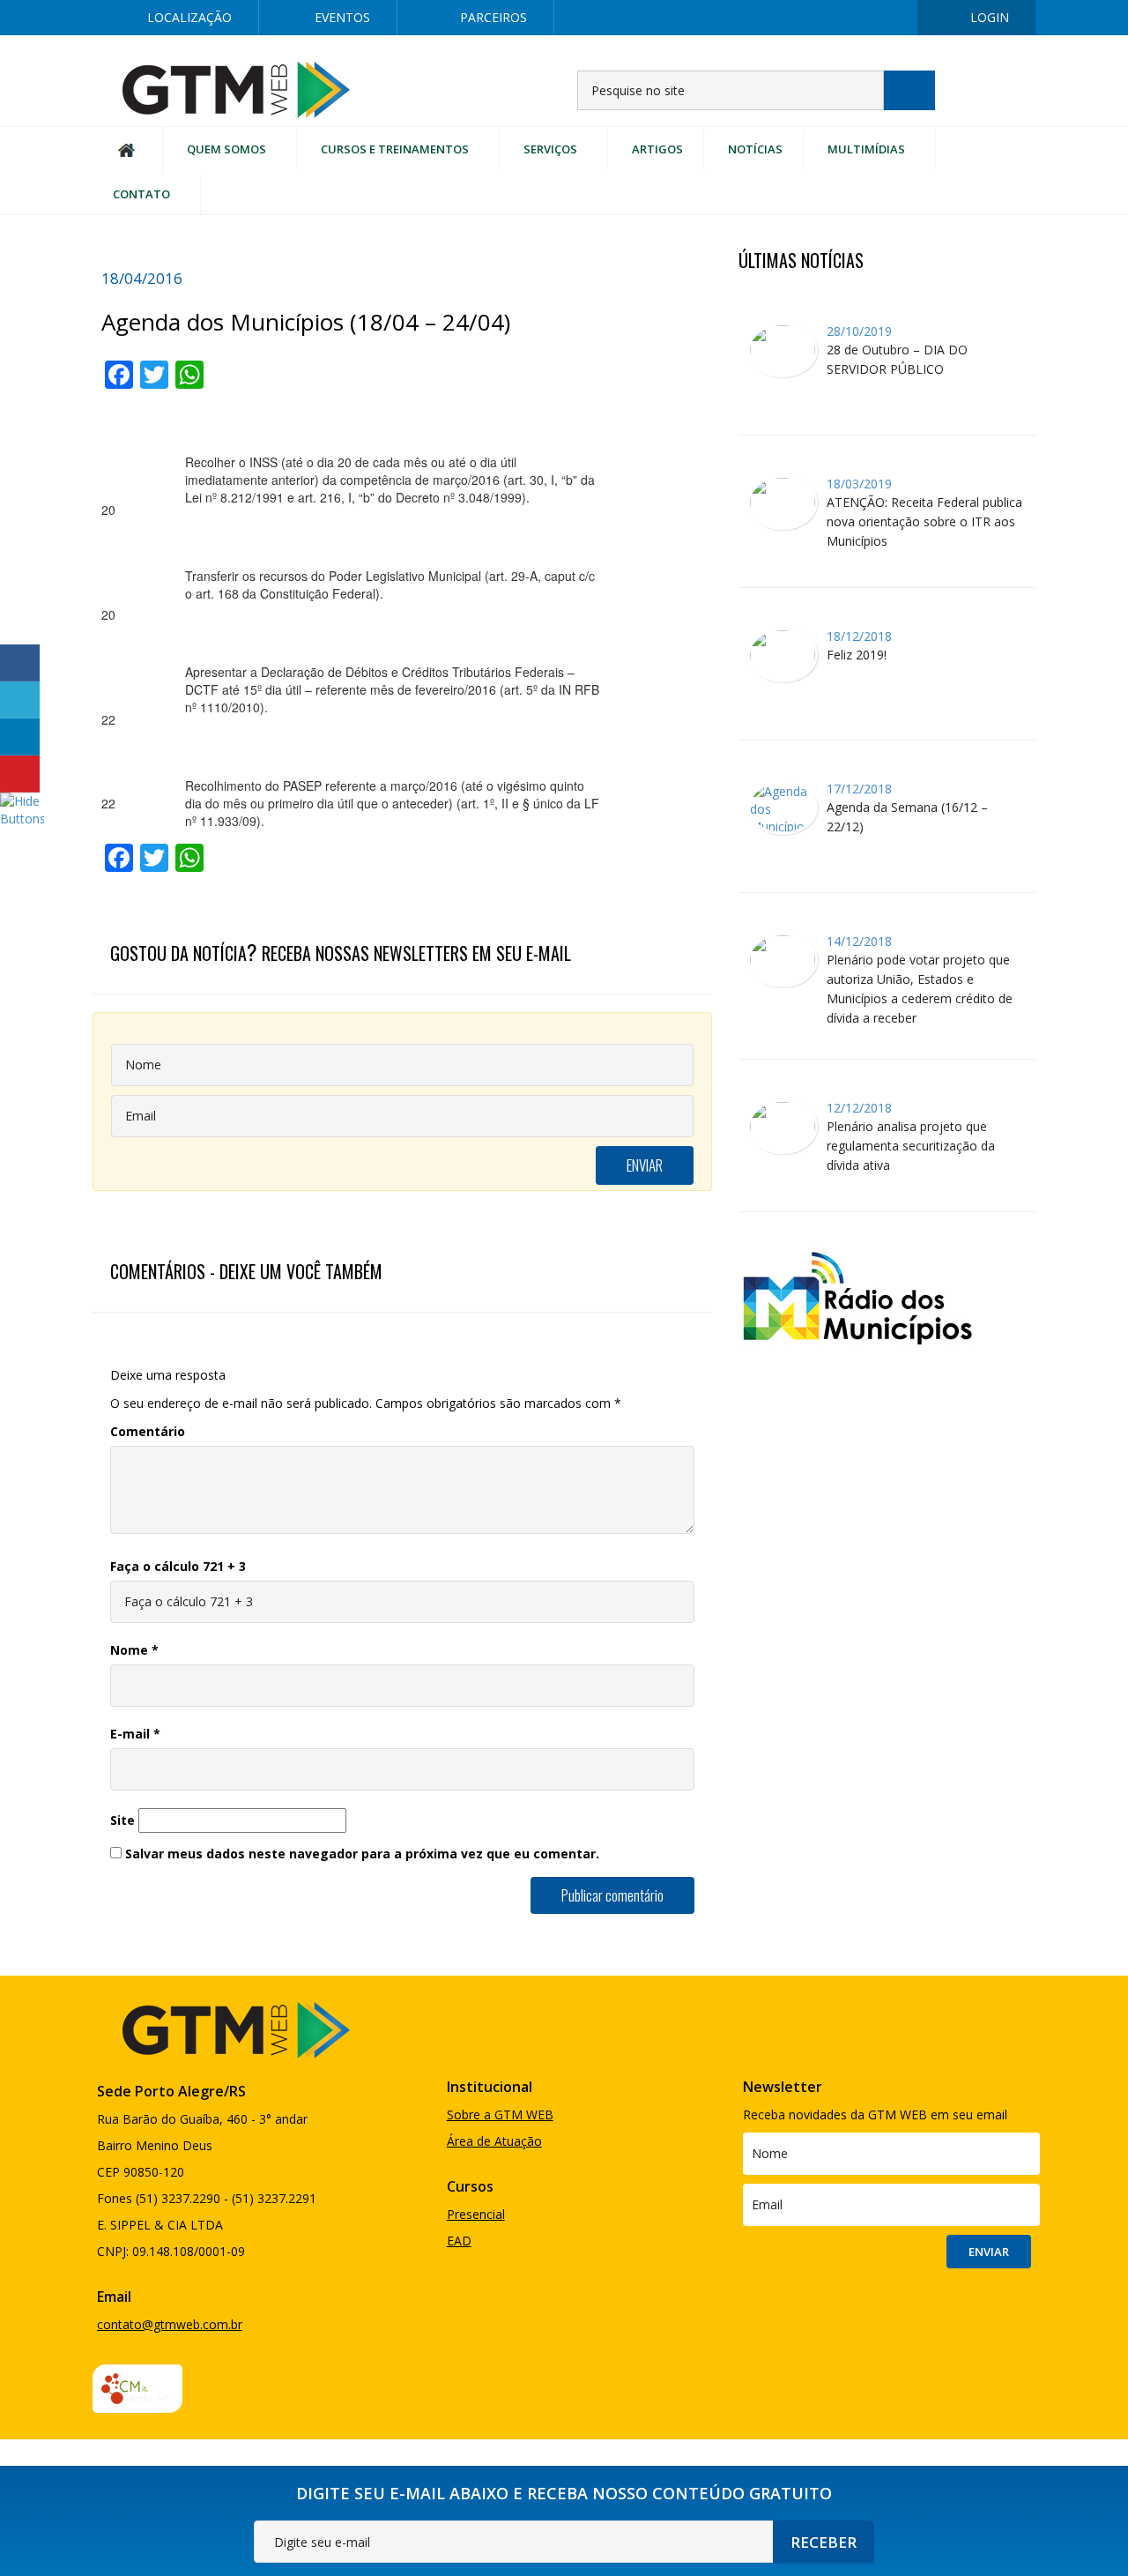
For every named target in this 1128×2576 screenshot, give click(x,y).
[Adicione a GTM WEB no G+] (831, 18)
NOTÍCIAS (755, 149)
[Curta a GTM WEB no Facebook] (718, 18)
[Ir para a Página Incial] (236, 89)
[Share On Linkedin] (20, 737)
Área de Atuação (494, 2141)
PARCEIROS (493, 17)
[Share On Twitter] (20, 700)
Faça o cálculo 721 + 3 (178, 1566)
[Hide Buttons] (22, 808)
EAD (459, 2241)
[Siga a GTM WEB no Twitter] (775, 18)
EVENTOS (342, 17)
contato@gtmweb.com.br (170, 2324)
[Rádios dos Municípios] (857, 1295)
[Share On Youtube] (20, 774)
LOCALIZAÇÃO (189, 17)
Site (122, 1820)
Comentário (148, 1431)
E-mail (135, 1734)
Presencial (476, 2214)
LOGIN (990, 17)
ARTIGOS (657, 149)
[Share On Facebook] (20, 663)
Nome (134, 1650)
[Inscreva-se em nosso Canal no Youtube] (887, 18)
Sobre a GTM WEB (500, 2114)
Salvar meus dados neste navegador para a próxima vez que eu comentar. (362, 1854)
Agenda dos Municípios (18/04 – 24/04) (306, 322)
